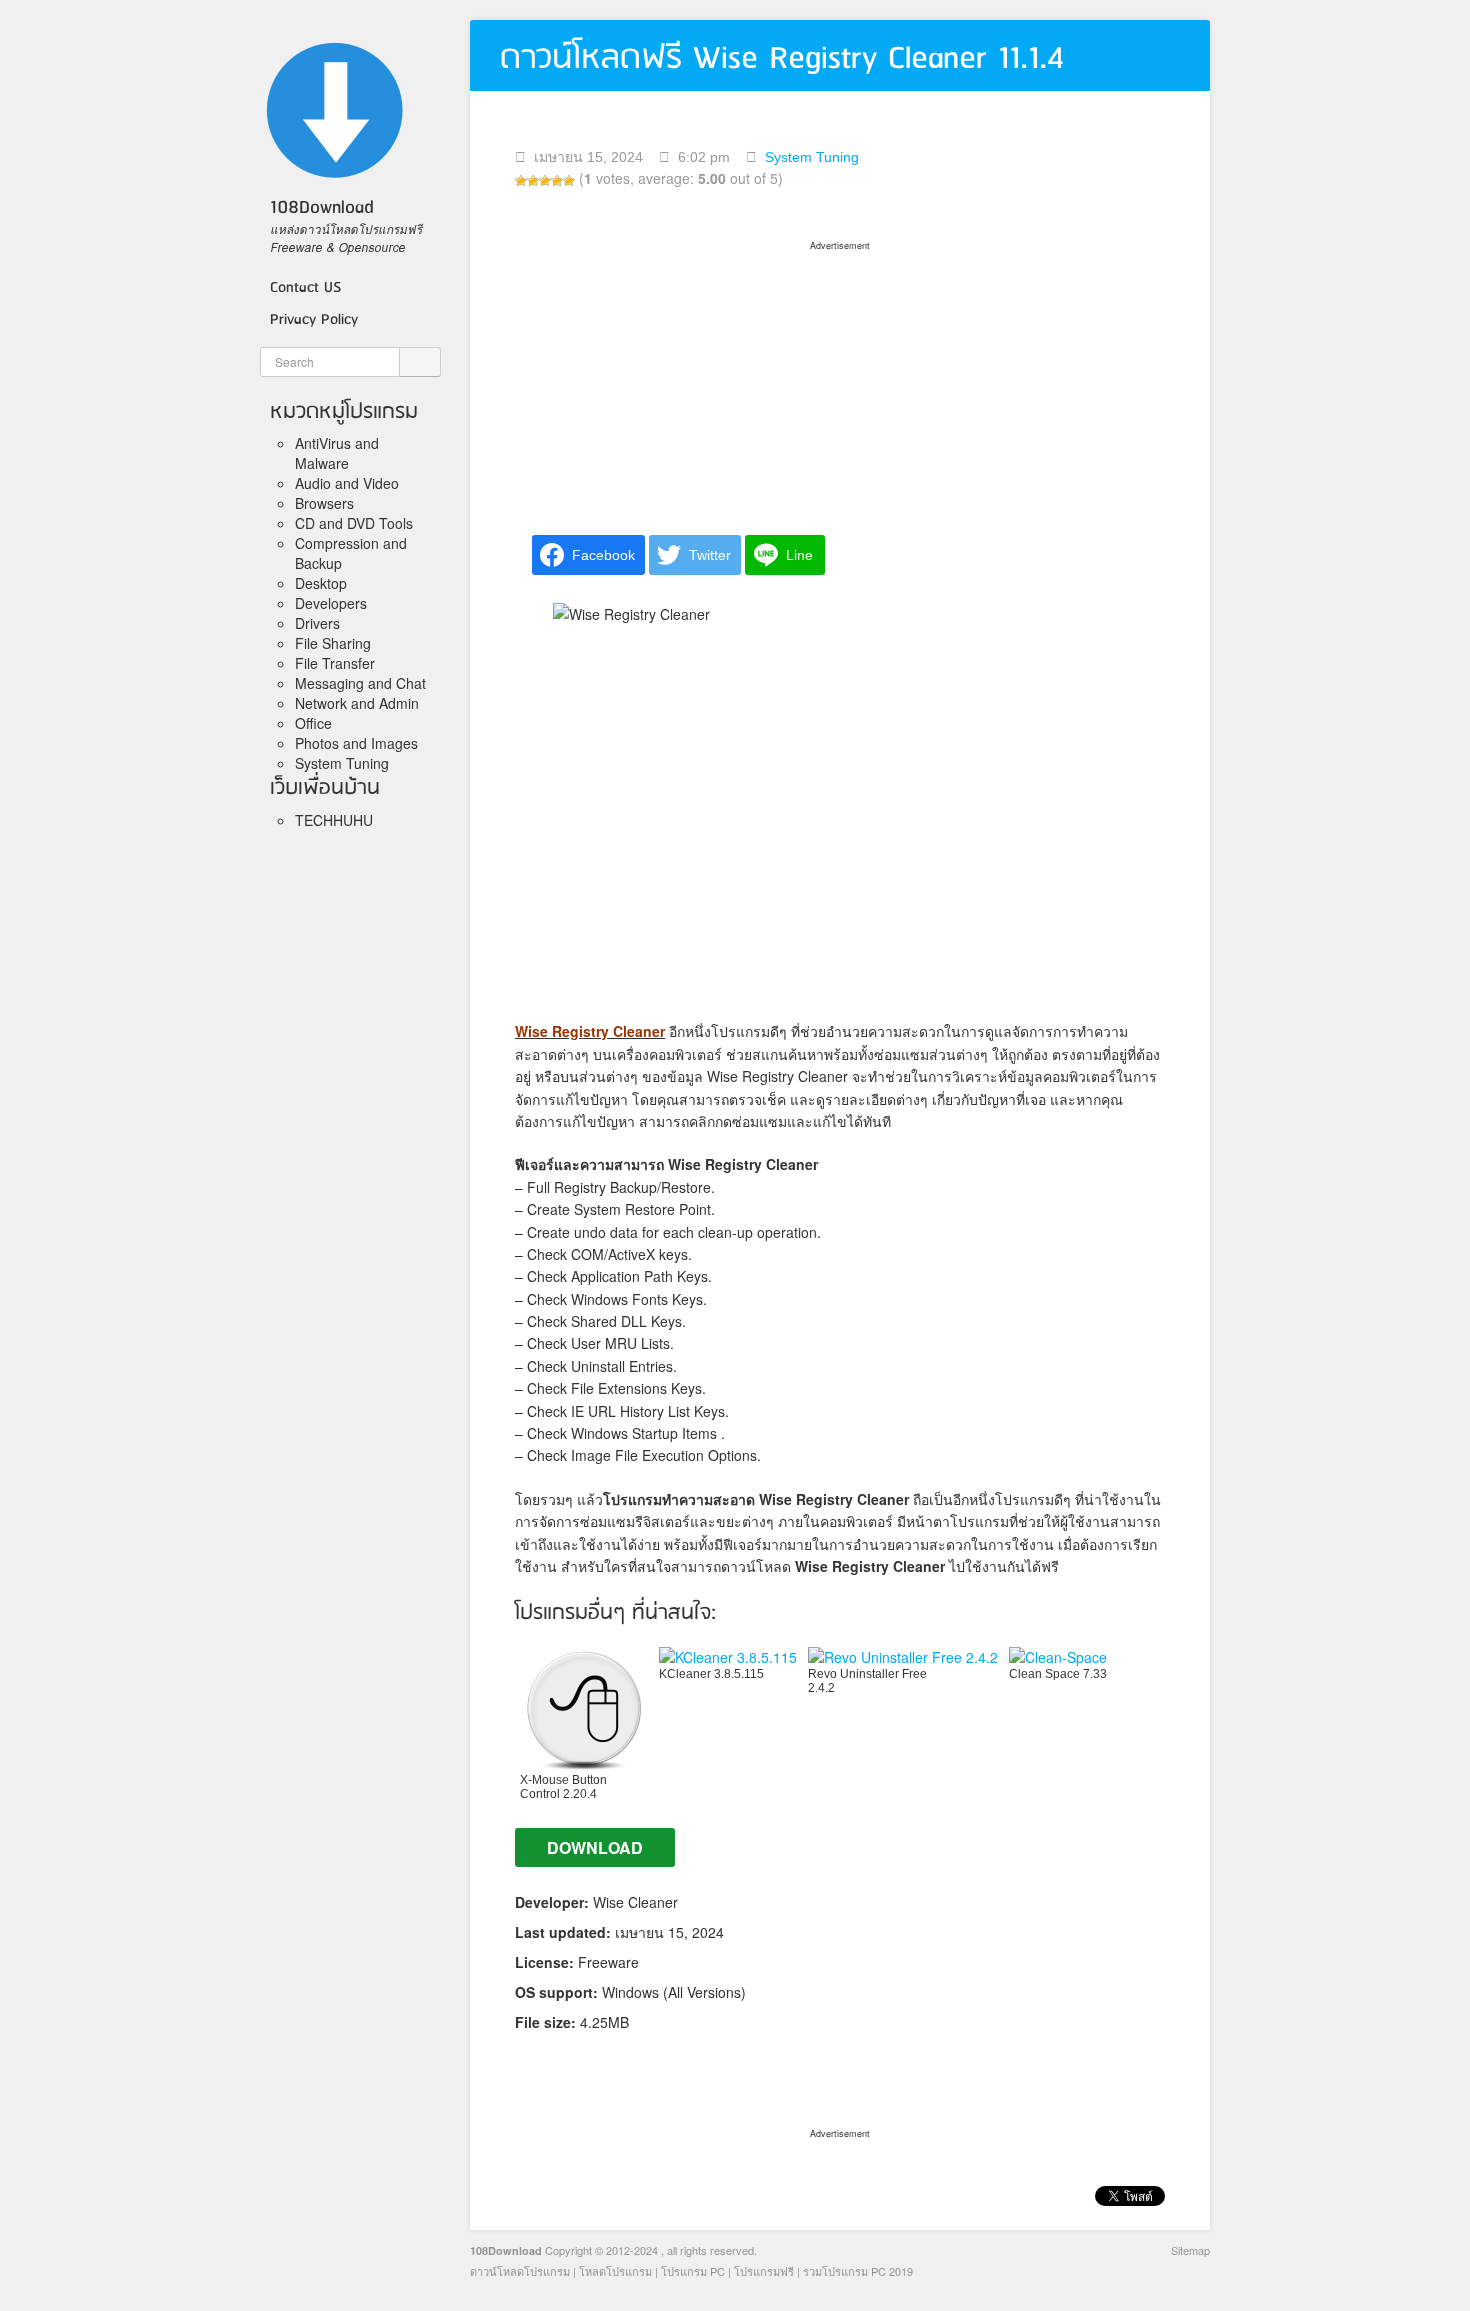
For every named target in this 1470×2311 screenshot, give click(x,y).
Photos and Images (356, 743)
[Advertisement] (840, 381)
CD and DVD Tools (354, 523)
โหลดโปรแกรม (615, 2271)
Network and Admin (357, 703)
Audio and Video (347, 483)
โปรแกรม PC (693, 2271)
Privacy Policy (314, 320)
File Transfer (335, 663)
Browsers (324, 503)
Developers (331, 603)
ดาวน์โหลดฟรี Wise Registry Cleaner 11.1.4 (782, 58)
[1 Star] (521, 181)
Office (313, 723)
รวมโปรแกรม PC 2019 (858, 2271)
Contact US (305, 288)
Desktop (321, 583)
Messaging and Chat (360, 683)
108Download (506, 2250)
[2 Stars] (533, 181)
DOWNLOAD (595, 1847)
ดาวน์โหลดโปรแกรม (520, 2271)
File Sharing (333, 643)
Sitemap (1190, 2250)
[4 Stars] (557, 181)
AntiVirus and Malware (337, 453)
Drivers (317, 623)
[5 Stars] (569, 181)
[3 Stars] (545, 181)
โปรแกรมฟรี (764, 2271)
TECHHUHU (334, 820)
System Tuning (342, 763)
